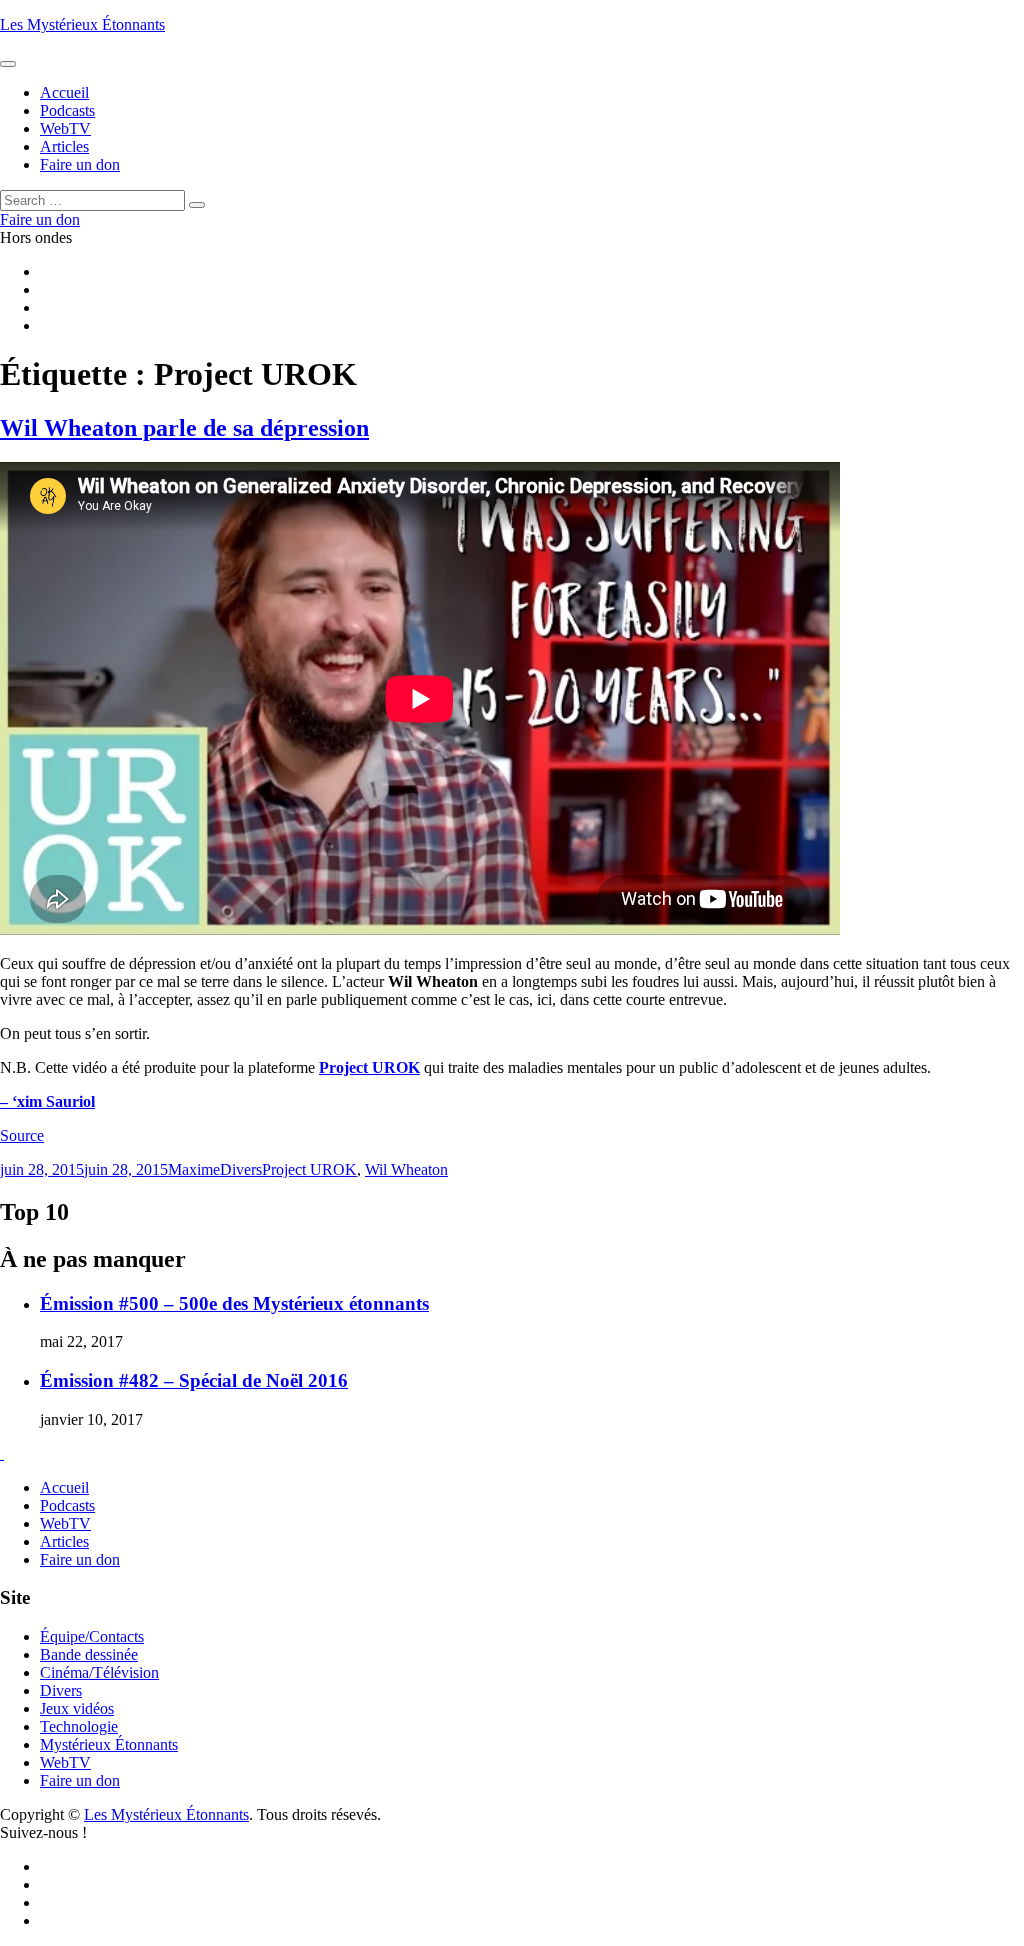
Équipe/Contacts (92, 1636)
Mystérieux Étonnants (109, 1744)
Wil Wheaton (406, 1169)
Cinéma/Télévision (99, 1672)
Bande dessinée (89, 1654)
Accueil (64, 1487)
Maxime (194, 1169)
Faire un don (80, 1559)
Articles (64, 1541)
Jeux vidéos (77, 1708)
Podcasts (67, 1505)
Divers (241, 1169)
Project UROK (369, 1067)
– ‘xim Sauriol (47, 1101)
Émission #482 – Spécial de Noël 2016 (194, 1380)
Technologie (79, 1726)
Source (22, 1135)
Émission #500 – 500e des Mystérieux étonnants (234, 1303)
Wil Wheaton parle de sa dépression (184, 428)
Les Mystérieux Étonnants (82, 24)
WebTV (65, 1523)
